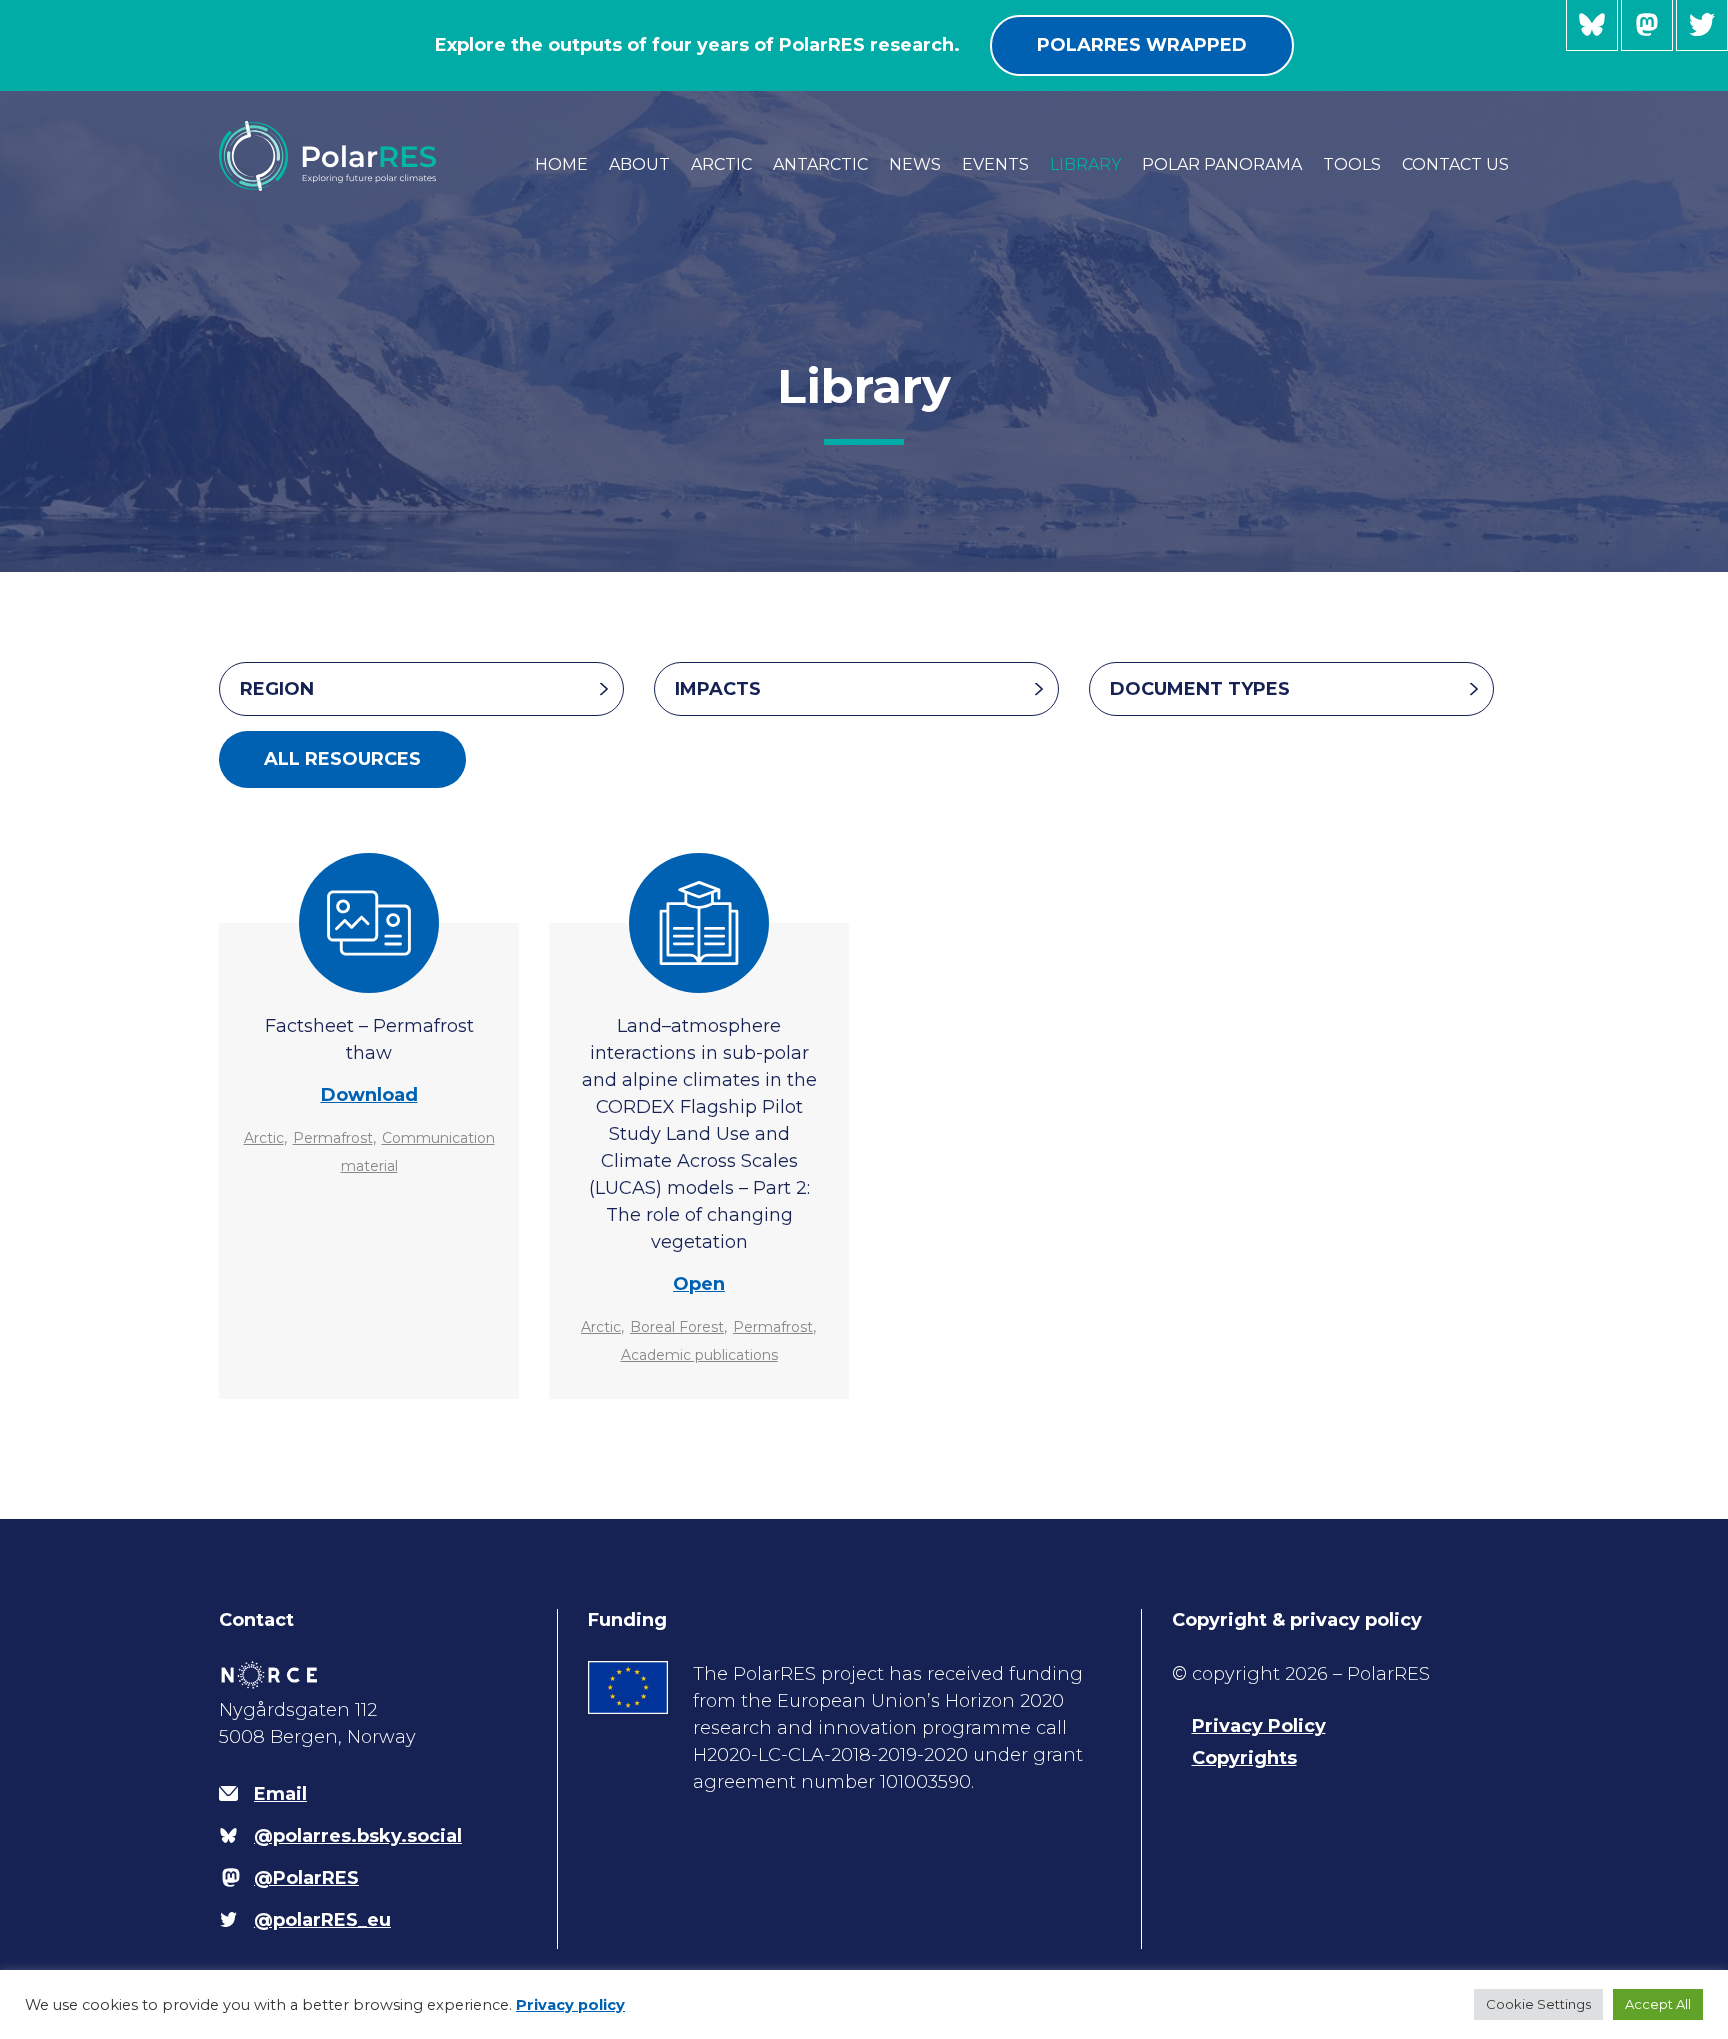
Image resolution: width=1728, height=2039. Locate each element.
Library (1085, 164)
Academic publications (699, 1355)
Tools (1352, 164)
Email (280, 1794)
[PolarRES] (327, 160)
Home (561, 164)
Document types (1200, 689)
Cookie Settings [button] (1538, 2004)
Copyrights (1244, 1758)
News (915, 164)
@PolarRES (1647, 25)
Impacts (718, 689)
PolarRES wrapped (1142, 45)
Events (995, 164)
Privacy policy (570, 2005)
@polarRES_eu (1702, 25)
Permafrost (333, 1138)
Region (277, 689)
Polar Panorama (1222, 164)
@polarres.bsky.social (1592, 25)
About (639, 164)
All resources (342, 759)
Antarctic (820, 164)
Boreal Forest (677, 1327)
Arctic (721, 164)
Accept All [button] (1658, 2004)
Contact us (1455, 164)
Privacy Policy (1259, 1726)
